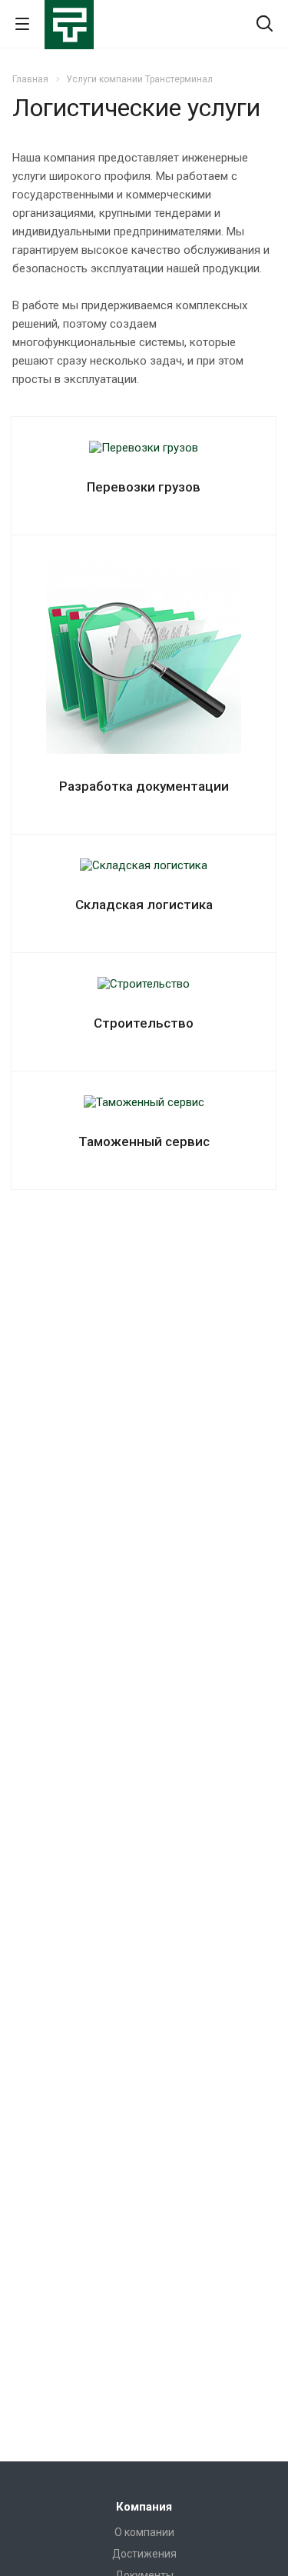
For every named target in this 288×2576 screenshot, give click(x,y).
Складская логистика (144, 905)
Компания (144, 2507)
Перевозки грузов (144, 487)
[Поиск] (265, 25)
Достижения (144, 2554)
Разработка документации (144, 786)
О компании (144, 2532)
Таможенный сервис (144, 1141)
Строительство (144, 1023)
